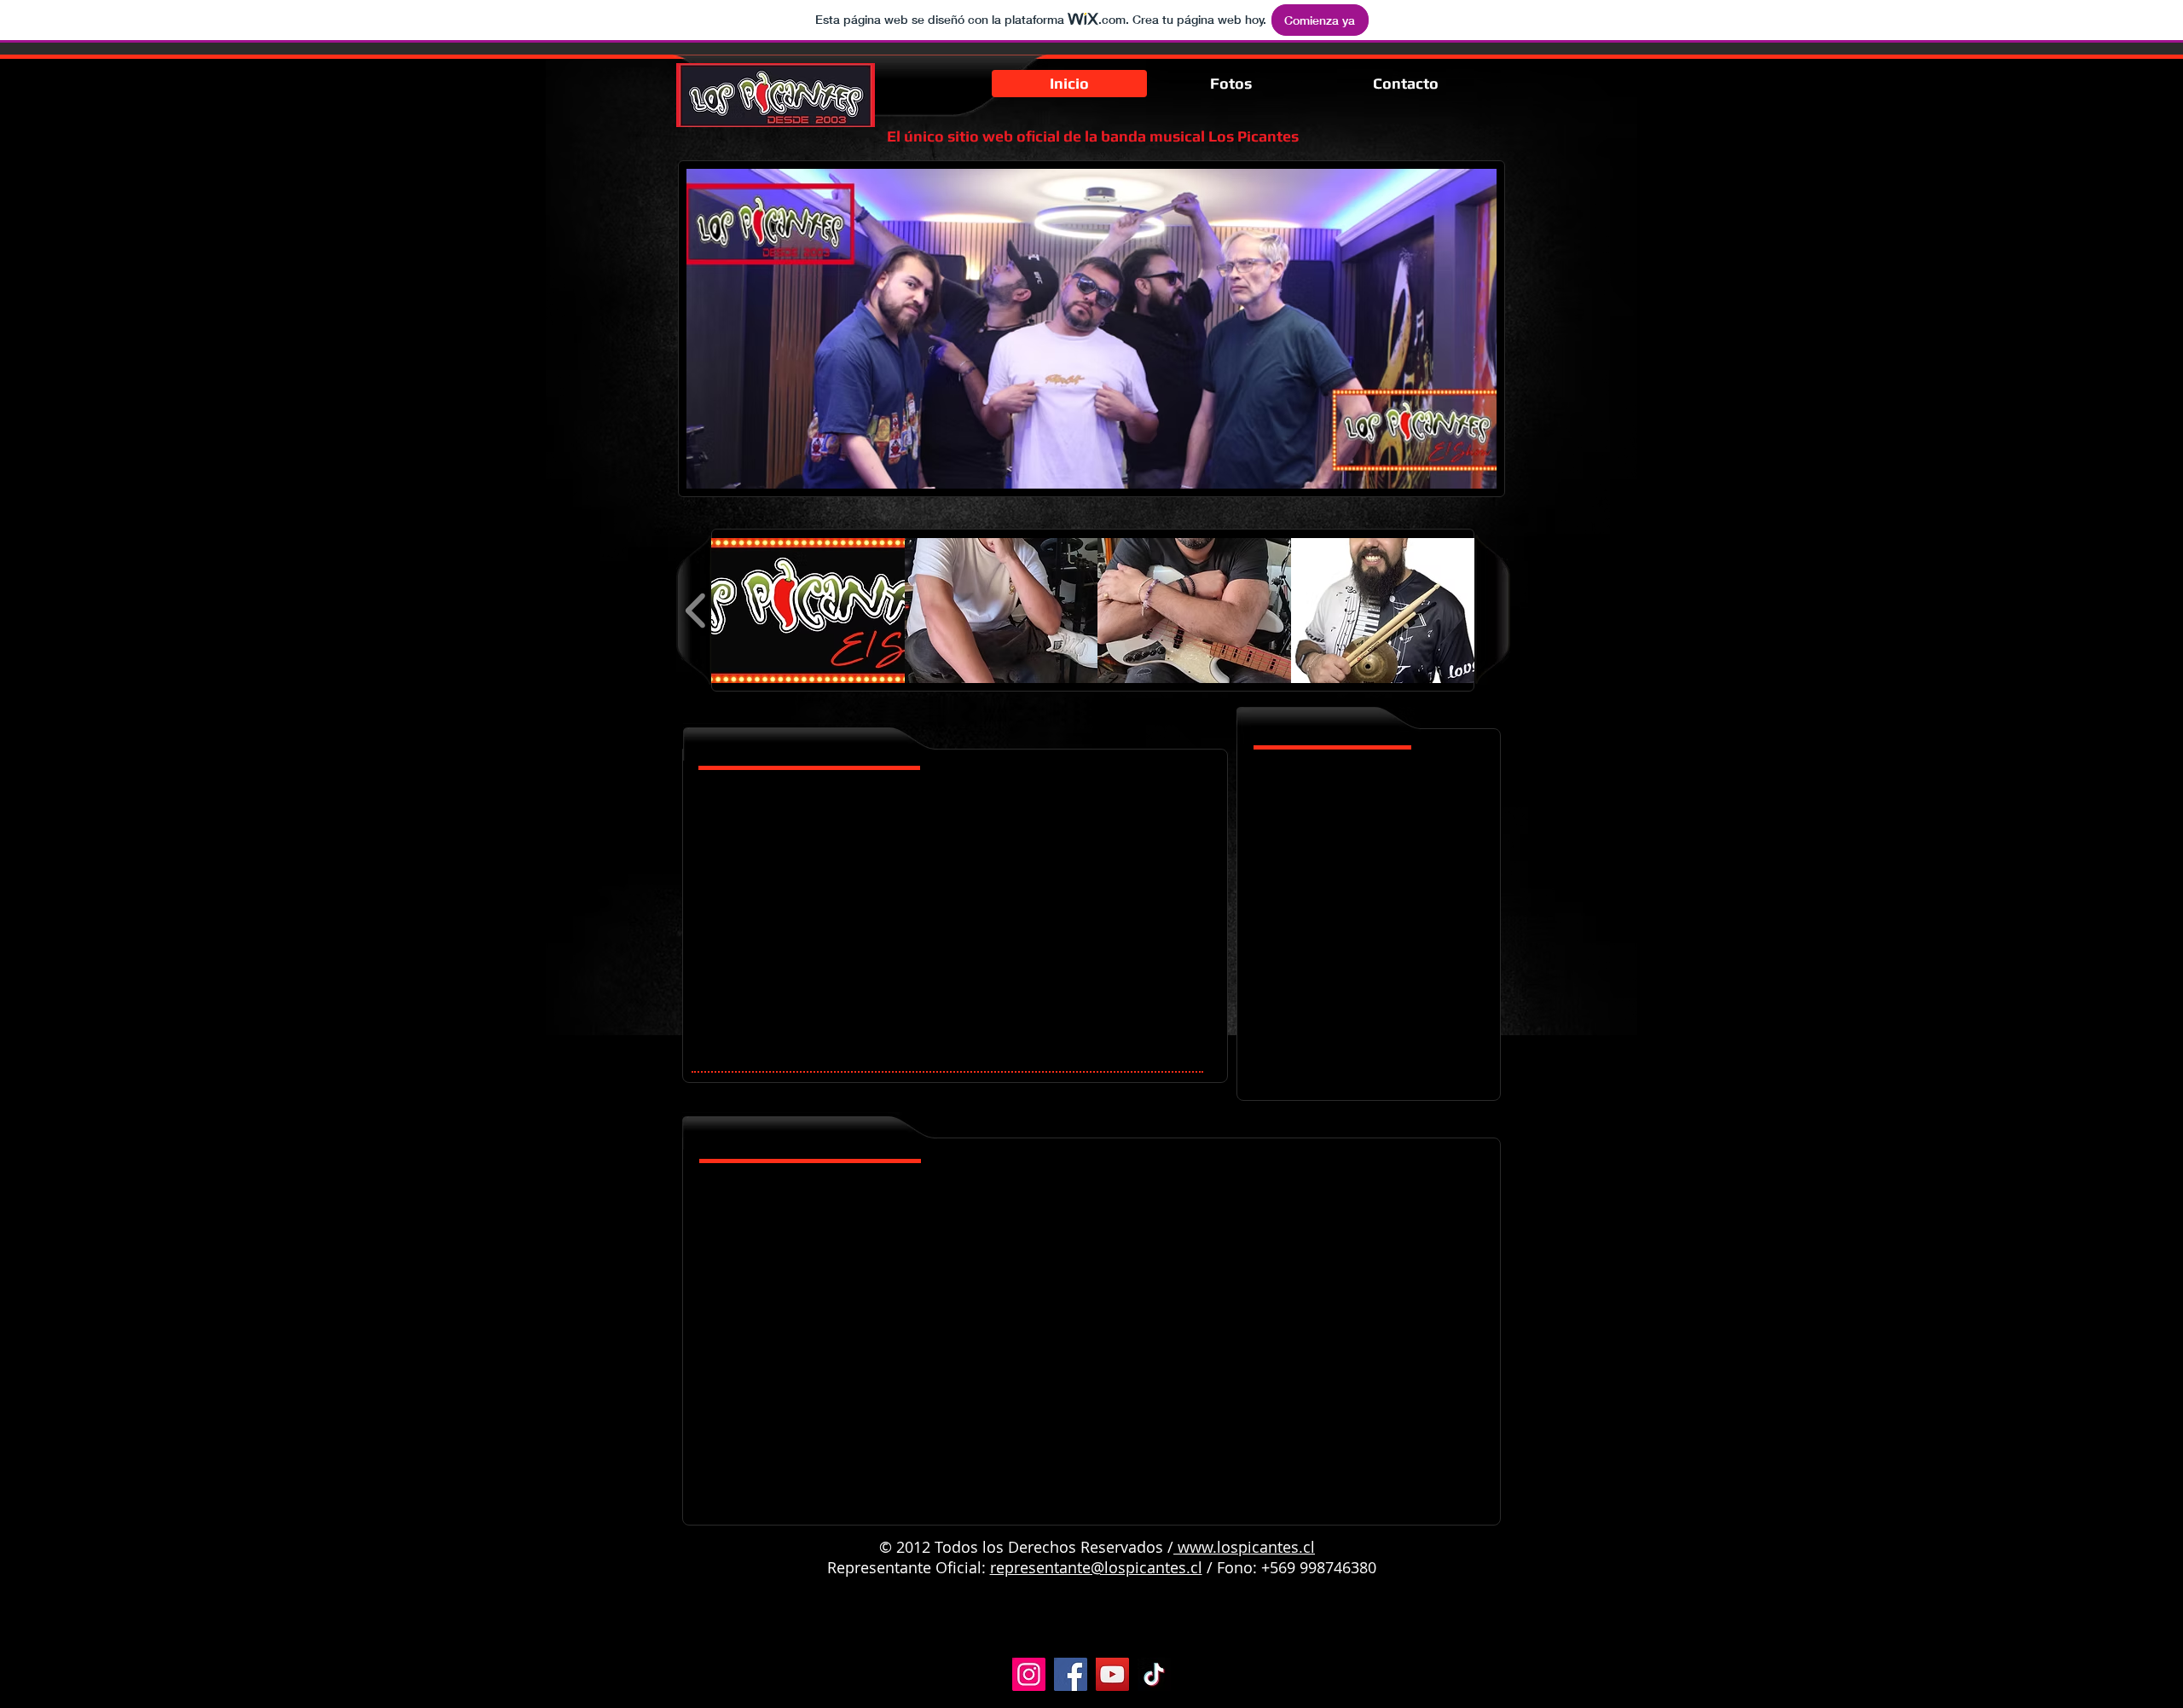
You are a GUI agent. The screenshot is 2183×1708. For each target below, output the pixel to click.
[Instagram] (1029, 1674)
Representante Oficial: (909, 1567)
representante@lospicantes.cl (1096, 1567)
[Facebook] (1071, 1674)
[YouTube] (1112, 1674)
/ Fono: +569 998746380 (1289, 1567)
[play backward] (696, 611)
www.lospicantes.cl (1246, 1547)
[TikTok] (1154, 1674)
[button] (808, 611)
